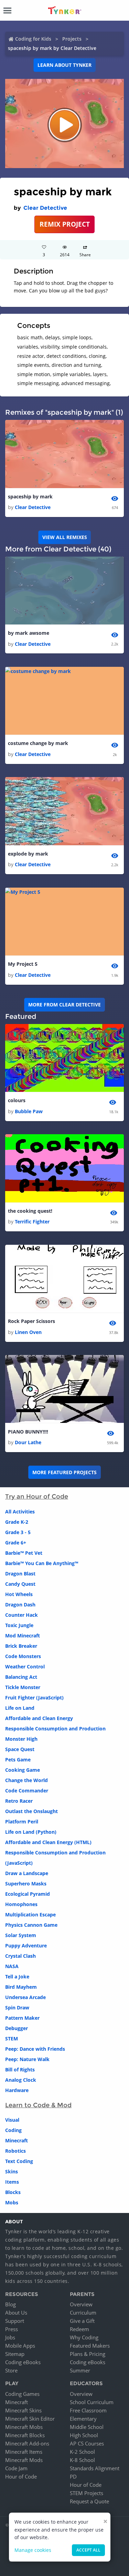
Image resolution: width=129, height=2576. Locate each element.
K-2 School (82, 2452)
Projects (72, 39)
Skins (12, 2171)
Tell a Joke (17, 1977)
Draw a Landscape (27, 1873)
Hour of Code (21, 2476)
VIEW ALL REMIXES (65, 537)
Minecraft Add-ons (27, 2443)
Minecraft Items (24, 2452)
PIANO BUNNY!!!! (28, 1432)
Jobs (10, 2337)
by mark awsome (29, 633)
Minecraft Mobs (24, 2427)
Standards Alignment (95, 2468)
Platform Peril (22, 1822)
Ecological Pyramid (28, 1894)
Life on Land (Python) (31, 1832)
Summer (80, 2370)
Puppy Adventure (26, 1946)
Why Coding (84, 2337)
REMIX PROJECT (65, 224)
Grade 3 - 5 (18, 1532)
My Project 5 (23, 964)
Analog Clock (21, 2080)
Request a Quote (89, 2501)
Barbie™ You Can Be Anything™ (42, 1563)
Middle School (87, 2427)
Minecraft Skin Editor (30, 2419)
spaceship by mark (30, 496)
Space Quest (20, 1749)
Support (15, 2321)
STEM (12, 2039)
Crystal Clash (20, 1956)
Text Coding (19, 2161)
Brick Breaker (21, 1646)
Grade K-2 (17, 1522)
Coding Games (22, 2394)
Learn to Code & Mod (38, 2105)
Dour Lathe (28, 1442)
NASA (12, 1966)
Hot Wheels (19, 1594)
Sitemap (15, 2354)
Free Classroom (88, 2410)
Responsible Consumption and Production (55, 1729)
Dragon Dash (20, 1605)
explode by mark (28, 854)
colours (17, 1100)
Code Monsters (23, 1656)
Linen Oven (28, 1332)
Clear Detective (45, 208)
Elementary (83, 2419)
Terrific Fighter (32, 1222)
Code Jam (16, 2468)
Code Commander (27, 1791)
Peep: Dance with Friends (35, 2049)
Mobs (12, 2202)
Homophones (21, 1904)
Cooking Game (23, 1770)
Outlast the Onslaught (31, 1811)
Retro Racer (19, 1801)
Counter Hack (21, 1615)
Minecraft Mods (24, 2460)
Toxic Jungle (19, 1625)
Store (11, 2370)
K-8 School (82, 2460)
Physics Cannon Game (31, 1925)
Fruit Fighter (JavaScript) (34, 1698)
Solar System (21, 1935)
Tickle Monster (23, 1687)
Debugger (17, 2028)
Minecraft (17, 2140)
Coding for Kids (33, 39)
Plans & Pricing (88, 2354)
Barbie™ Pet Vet (24, 1553)
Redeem (79, 2329)
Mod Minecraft (23, 1636)
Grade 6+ (16, 1543)
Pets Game (18, 1760)
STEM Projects (87, 2493)
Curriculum (83, 2313)
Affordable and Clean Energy (39, 1718)
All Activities (20, 1512)
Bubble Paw (29, 1111)
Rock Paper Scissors (31, 1321)
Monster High (21, 1739)
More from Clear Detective (64, 1005)
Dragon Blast (20, 1574)
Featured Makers (90, 2346)
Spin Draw (17, 2008)
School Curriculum (92, 2402)
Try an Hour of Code (37, 1497)
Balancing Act (21, 1677)
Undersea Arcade (25, 1997)
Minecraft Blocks (25, 2435)
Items (12, 2182)
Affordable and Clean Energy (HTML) (48, 1842)
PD (73, 2476)
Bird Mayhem (21, 1987)
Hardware (17, 2090)
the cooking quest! (30, 1211)
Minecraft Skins (23, 2410)
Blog (10, 2304)
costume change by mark (38, 743)
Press (12, 2329)
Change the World (26, 1780)
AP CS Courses (87, 2443)
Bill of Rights (20, 2070)
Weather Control (25, 1667)
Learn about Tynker (64, 65)
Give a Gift (82, 2321)
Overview (81, 2304)
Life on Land (20, 1708)
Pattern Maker (22, 2018)
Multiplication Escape (30, 1915)
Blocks (13, 2192)
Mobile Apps (20, 2346)
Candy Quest (20, 1584)
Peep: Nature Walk (27, 2059)
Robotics (15, 2151)
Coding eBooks (23, 2362)
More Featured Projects (64, 1472)
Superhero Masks (26, 1884)
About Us (16, 2313)
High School (84, 2435)
